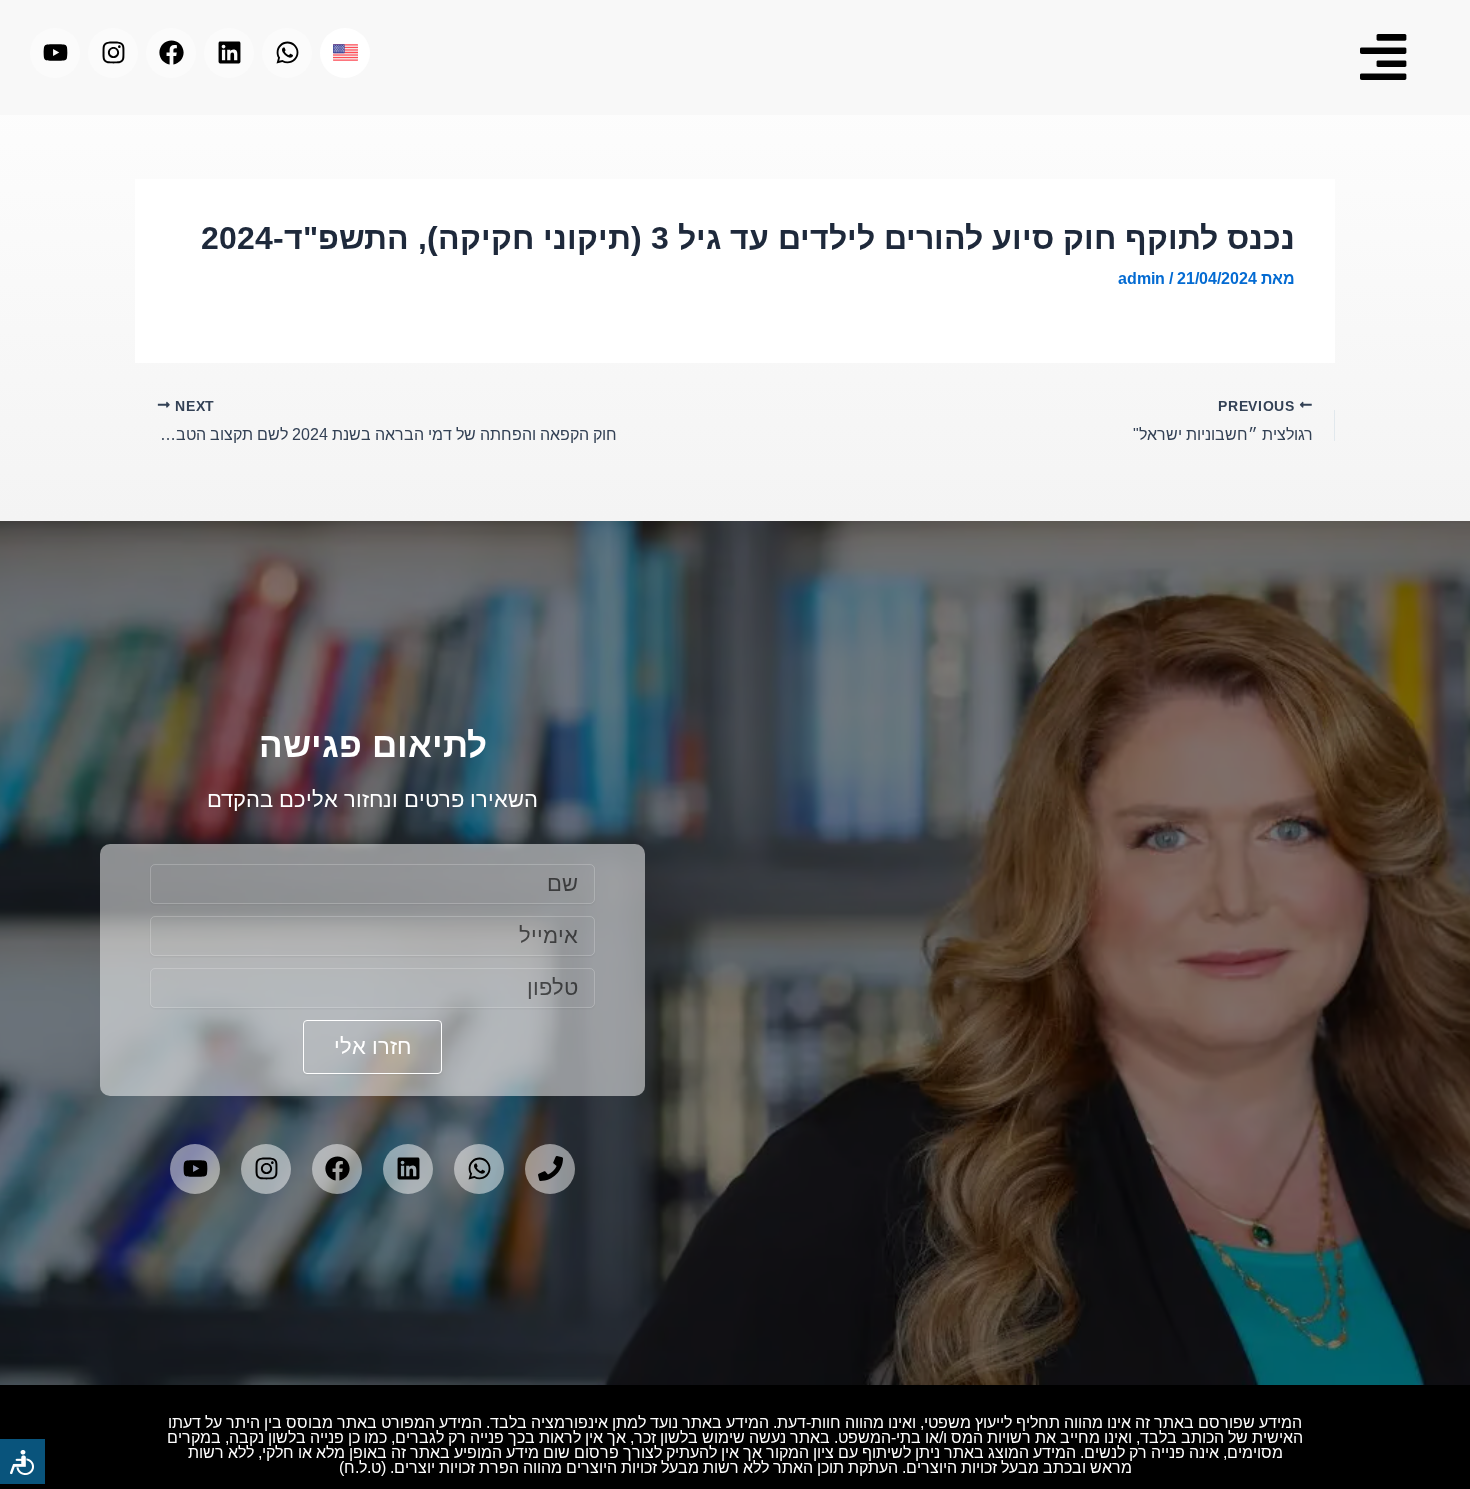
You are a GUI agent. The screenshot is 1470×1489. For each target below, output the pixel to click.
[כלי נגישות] (22, 1461)
